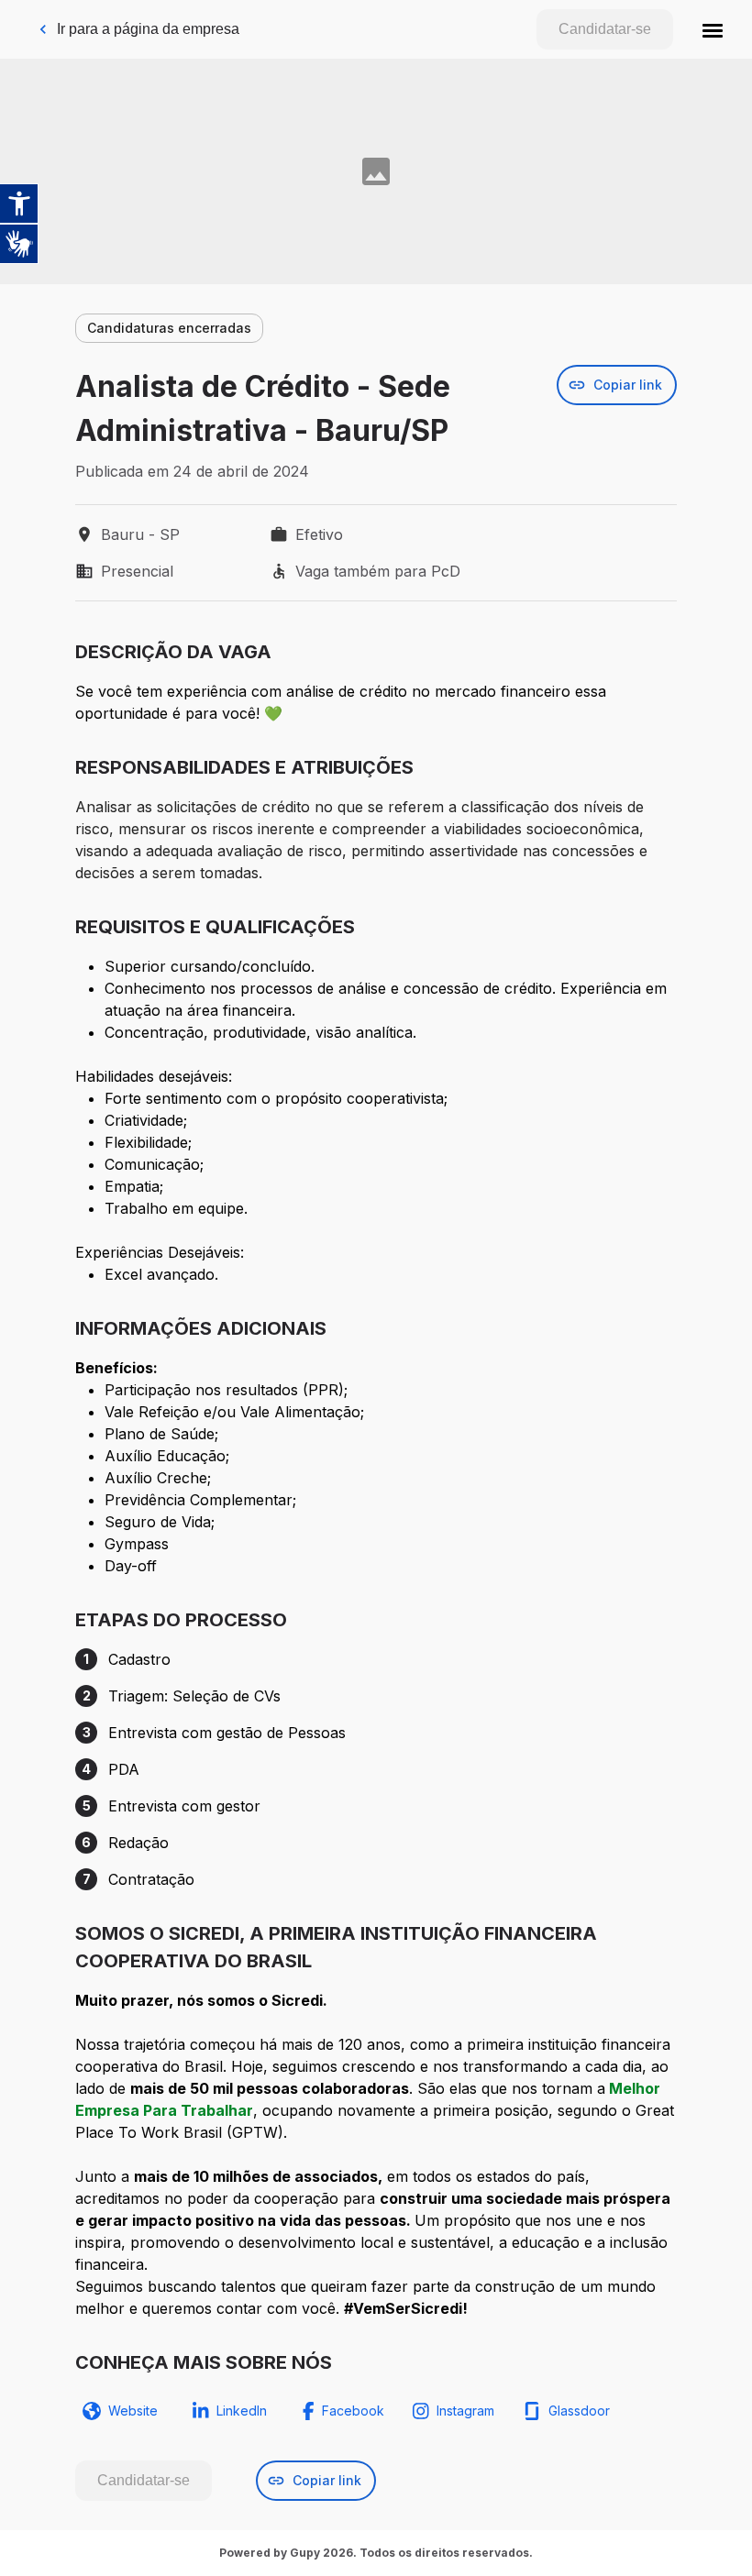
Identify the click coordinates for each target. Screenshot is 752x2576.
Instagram (465, 2411)
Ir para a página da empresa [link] (148, 29)
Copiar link (628, 385)
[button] (713, 29)
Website (133, 2411)
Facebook (353, 2411)
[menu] (713, 29)
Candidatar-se (605, 29)
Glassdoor (579, 2411)
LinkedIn (242, 2411)
